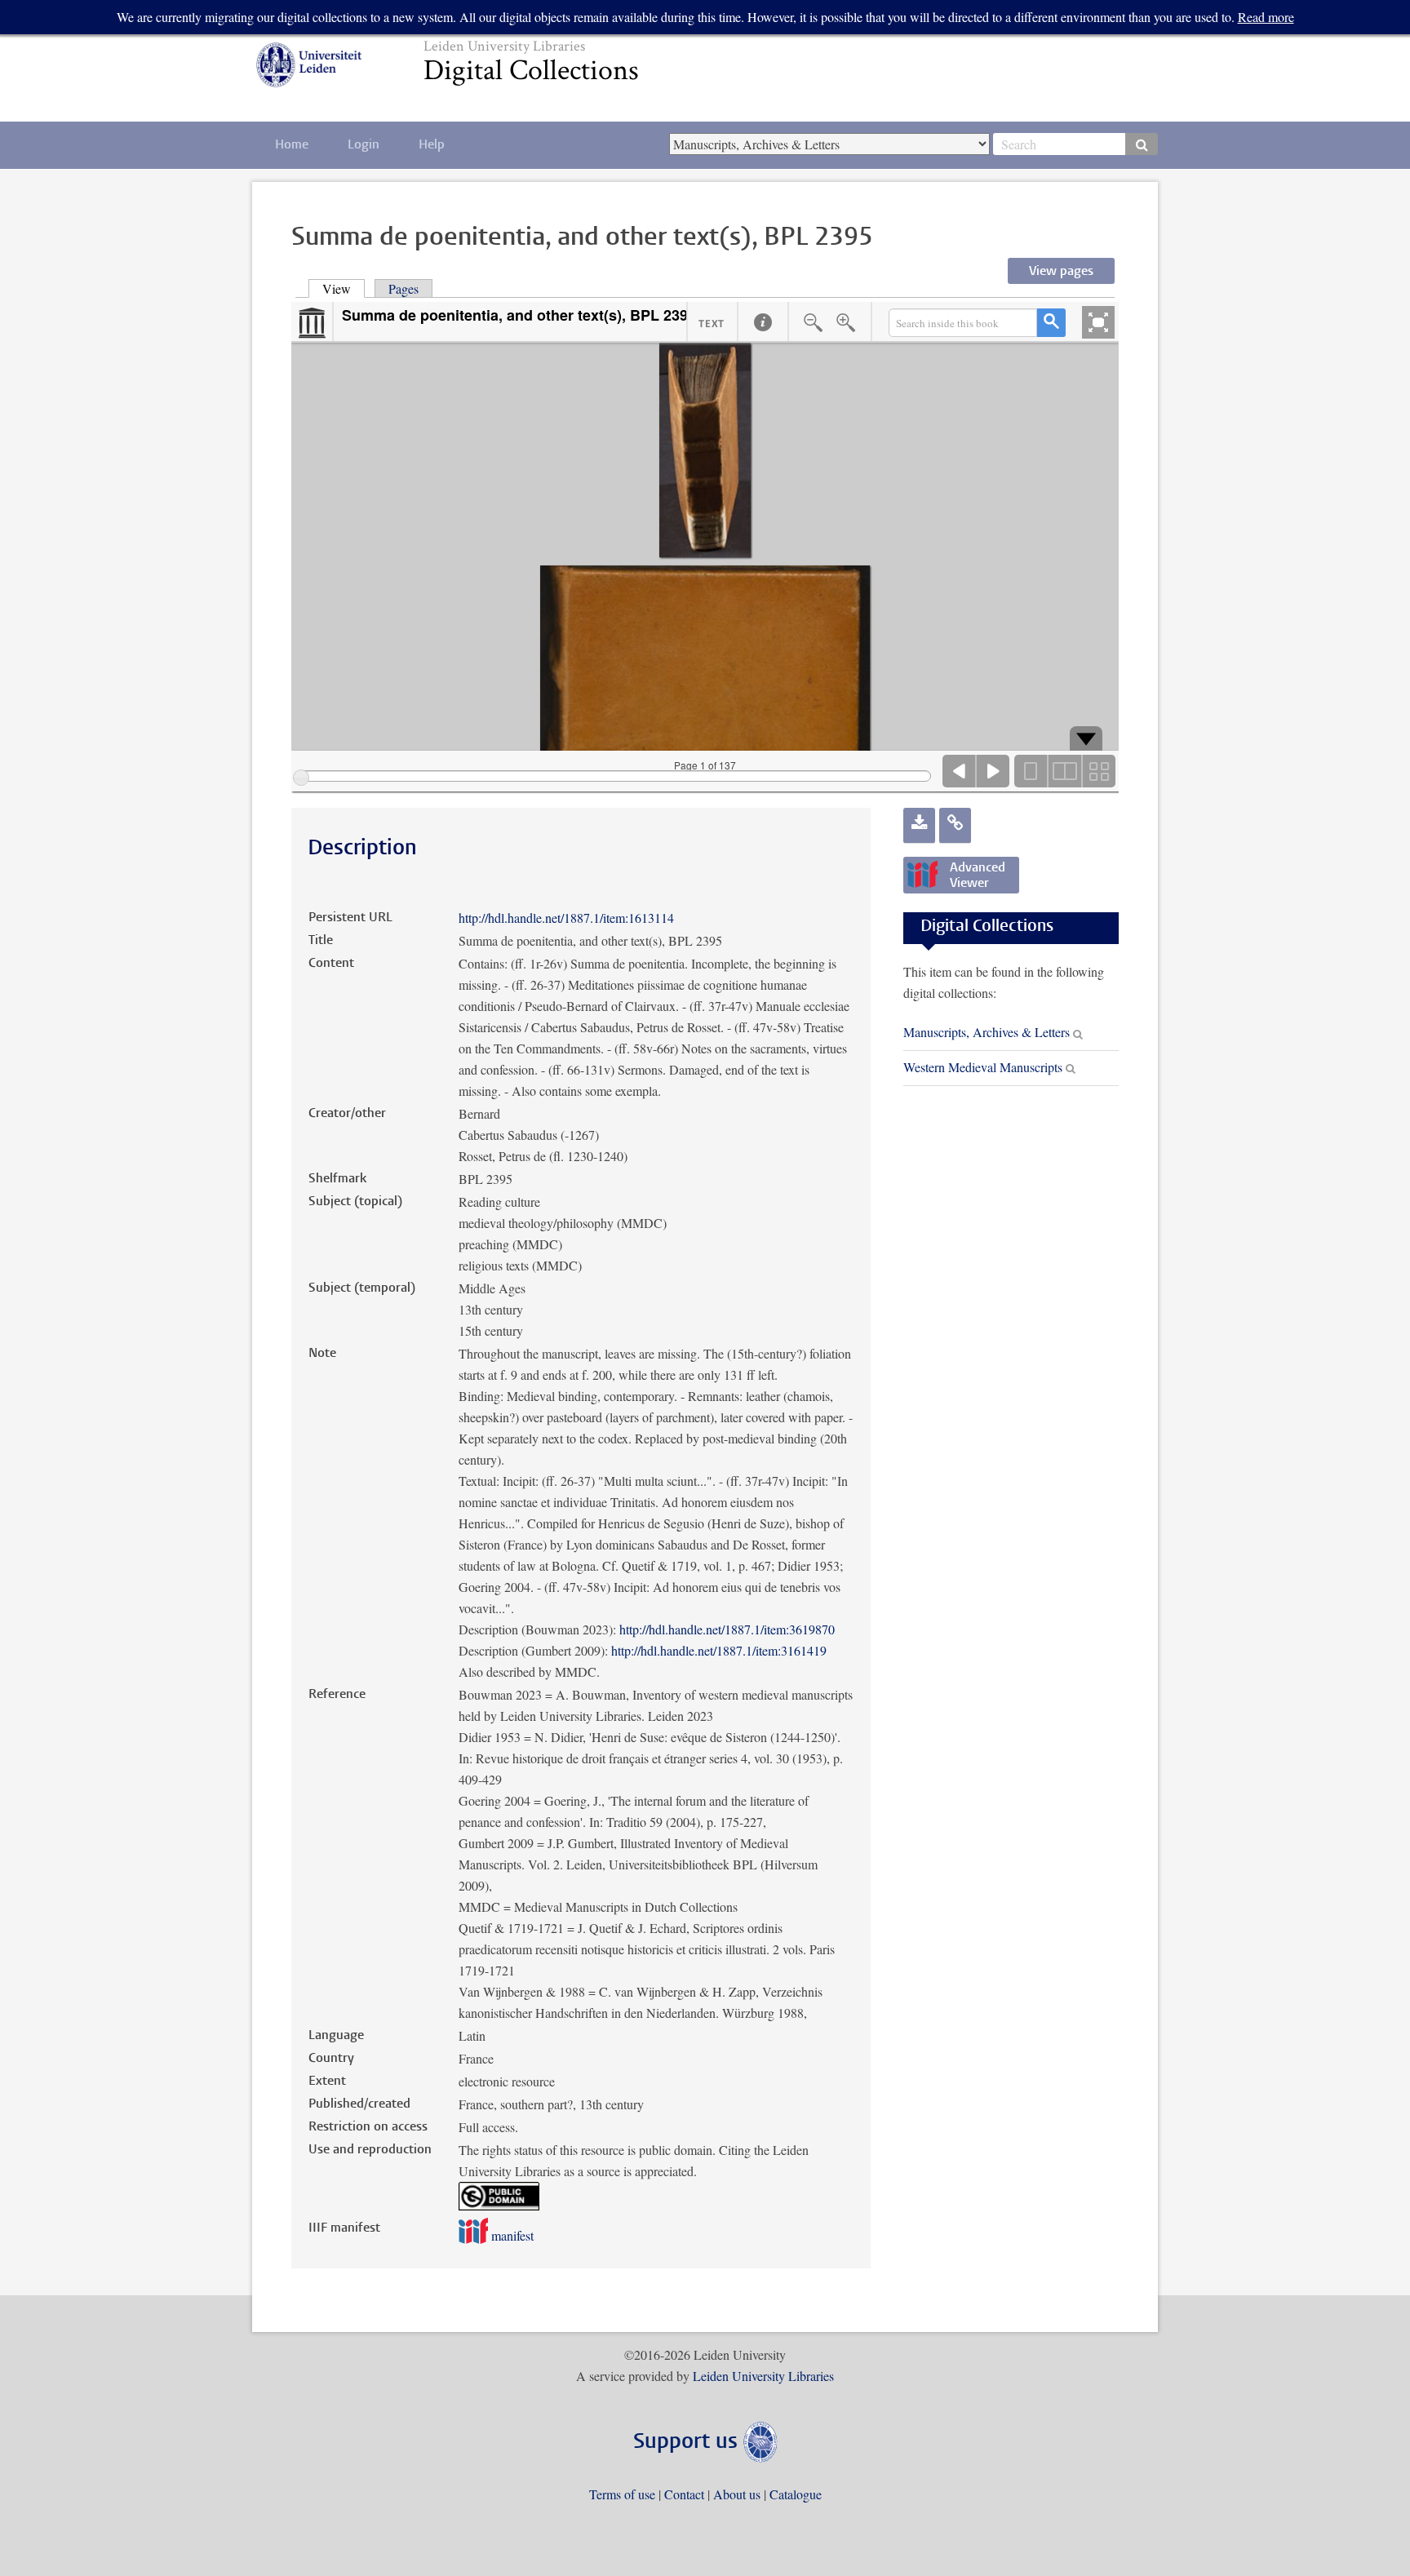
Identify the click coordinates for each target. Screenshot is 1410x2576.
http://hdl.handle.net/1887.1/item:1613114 (566, 918)
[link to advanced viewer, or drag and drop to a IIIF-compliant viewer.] (961, 901)
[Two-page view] (1065, 771)
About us (737, 2494)
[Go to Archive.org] (312, 323)
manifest (511, 2235)
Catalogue (796, 2494)
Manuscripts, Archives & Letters (987, 1032)
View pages (1061, 272)
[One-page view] (1031, 771)
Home (292, 145)
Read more (1266, 17)
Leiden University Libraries (763, 2376)
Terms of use (622, 2494)
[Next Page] (993, 771)
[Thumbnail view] (1098, 771)
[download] (919, 825)
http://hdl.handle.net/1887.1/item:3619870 (727, 1629)
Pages (403, 288)
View (344, 288)
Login (364, 145)
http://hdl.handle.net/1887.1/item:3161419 (719, 1650)
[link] (955, 825)
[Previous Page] (960, 771)
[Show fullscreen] (1098, 322)
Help (432, 145)
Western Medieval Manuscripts (983, 1067)
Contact (684, 2494)
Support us (688, 2443)
